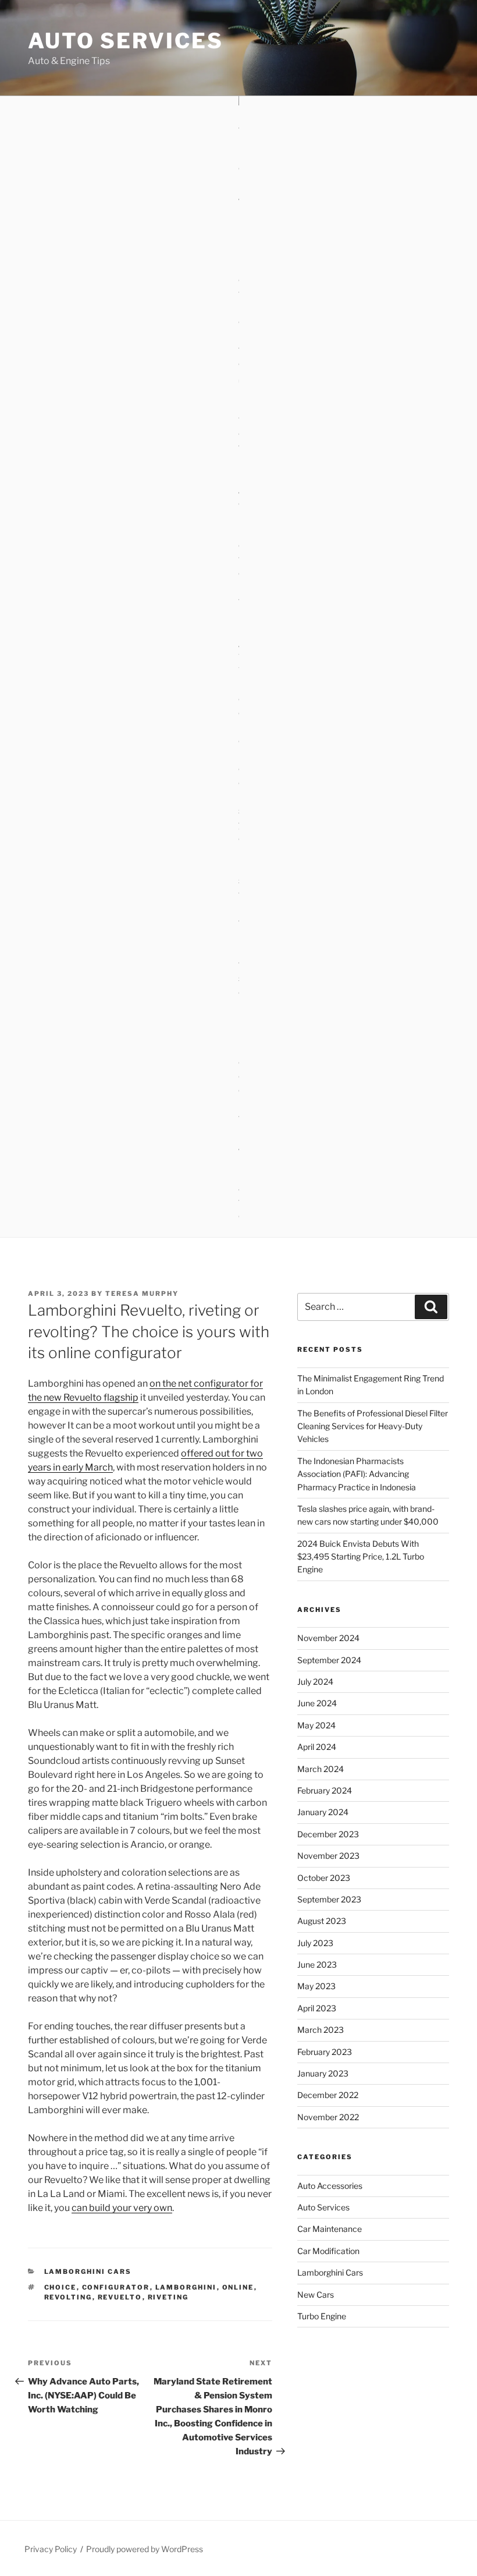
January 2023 (323, 2073)
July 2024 (315, 1682)
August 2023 (322, 1921)
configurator (116, 2287)
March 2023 (321, 2030)
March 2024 (321, 1769)
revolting (68, 2297)
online (238, 2287)
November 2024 (328, 1638)
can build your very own (122, 2208)
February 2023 (325, 2052)
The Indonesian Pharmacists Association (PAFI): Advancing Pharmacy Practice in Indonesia (357, 1474)
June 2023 (317, 1964)
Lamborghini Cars (88, 2272)
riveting (168, 2297)
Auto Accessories (330, 2186)
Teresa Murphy (142, 1294)
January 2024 (323, 1812)
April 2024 (317, 1747)
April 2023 (317, 2008)
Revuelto (120, 2297)
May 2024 (316, 1725)
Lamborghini (186, 2287)
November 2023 (328, 1856)
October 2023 (324, 1878)
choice (60, 2287)
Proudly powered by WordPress (145, 2549)
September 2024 (329, 1660)
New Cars (316, 2295)
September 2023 (329, 1899)
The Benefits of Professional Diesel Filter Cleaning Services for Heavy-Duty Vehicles (373, 1426)
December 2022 (328, 2095)
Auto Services (125, 41)
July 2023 (315, 1943)
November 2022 (328, 2117)
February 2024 (325, 1790)
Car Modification (328, 2251)
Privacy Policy (51, 2549)
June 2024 (317, 1703)
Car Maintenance (330, 2229)
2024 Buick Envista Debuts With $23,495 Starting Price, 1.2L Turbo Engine (361, 1557)
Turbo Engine (322, 2316)
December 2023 (328, 1834)
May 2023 (316, 1986)
